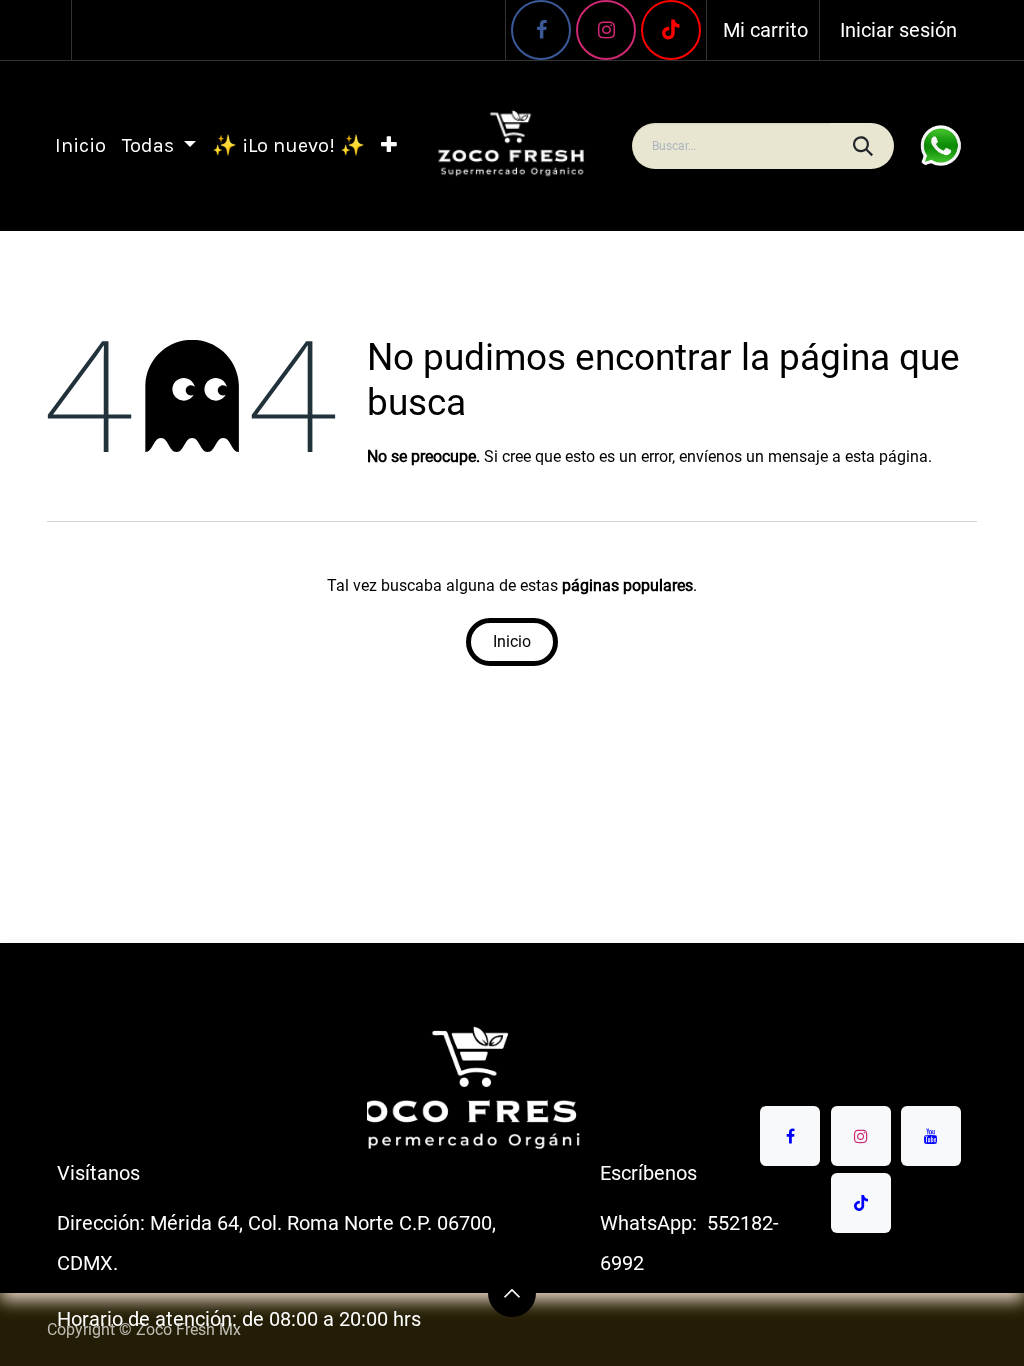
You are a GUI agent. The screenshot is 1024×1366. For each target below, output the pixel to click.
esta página (886, 456)
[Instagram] (606, 30)
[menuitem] (80, 146)
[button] (512, 1293)
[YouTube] (671, 30)
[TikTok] (861, 1203)
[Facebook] (541, 30)
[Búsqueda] (862, 146)
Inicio (512, 641)
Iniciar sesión (898, 30)
